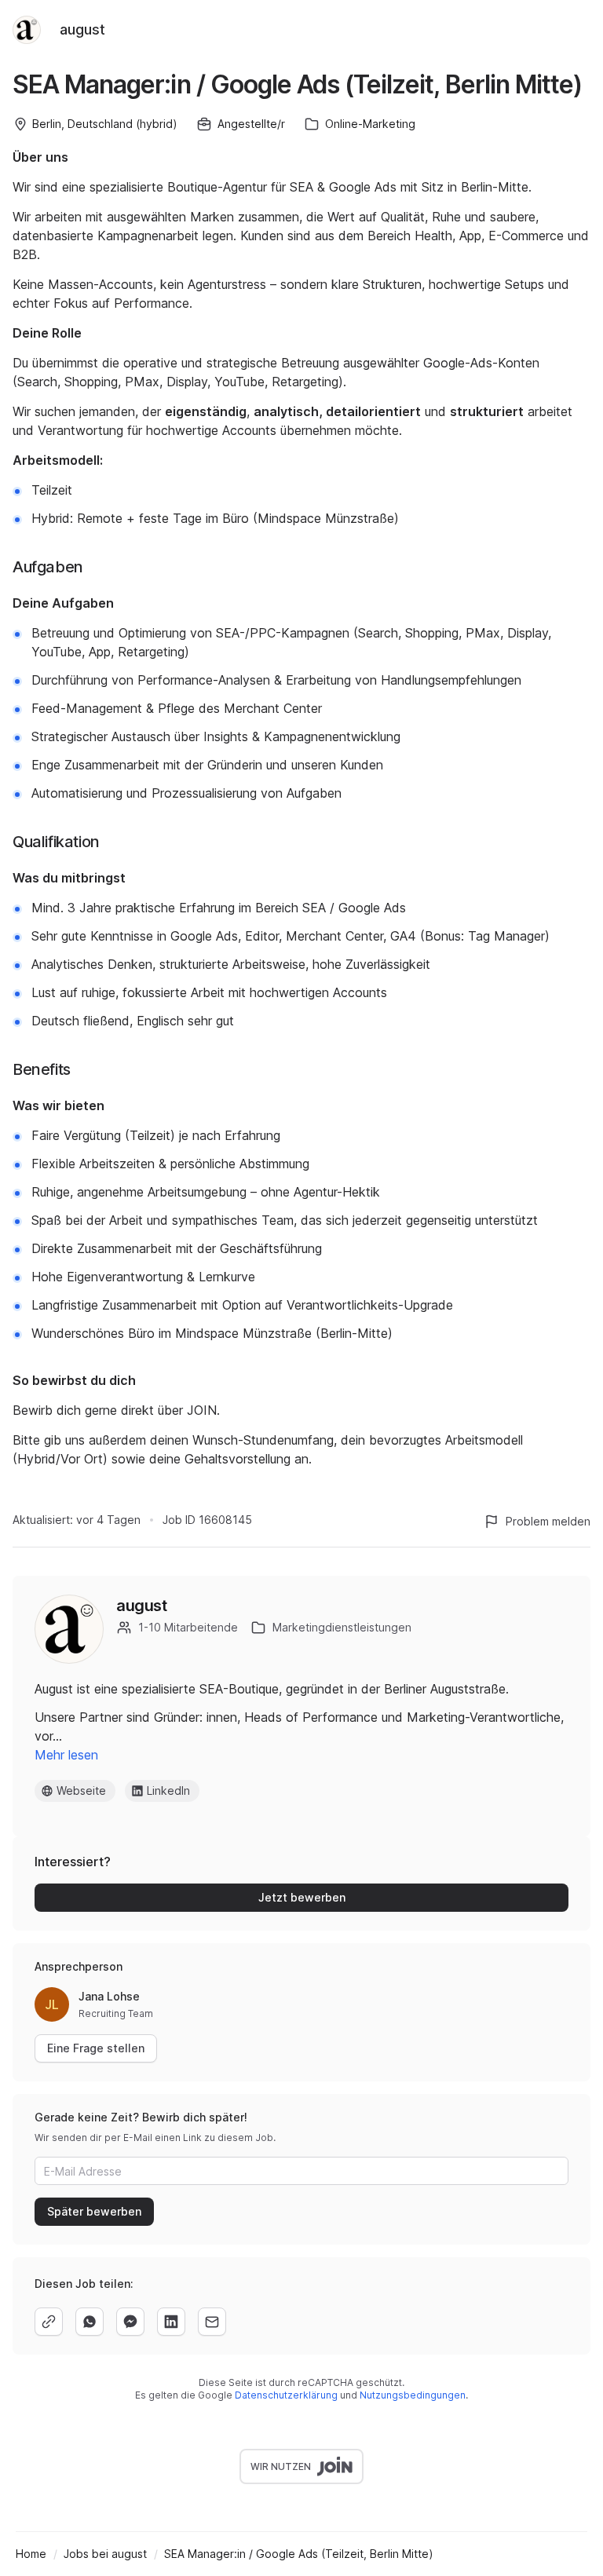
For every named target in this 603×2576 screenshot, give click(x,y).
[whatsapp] (90, 2322)
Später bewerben (94, 2211)
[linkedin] (171, 2322)
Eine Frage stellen (96, 2048)
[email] (212, 2322)
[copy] (49, 2322)
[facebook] (130, 2322)
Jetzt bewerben (302, 1897)
